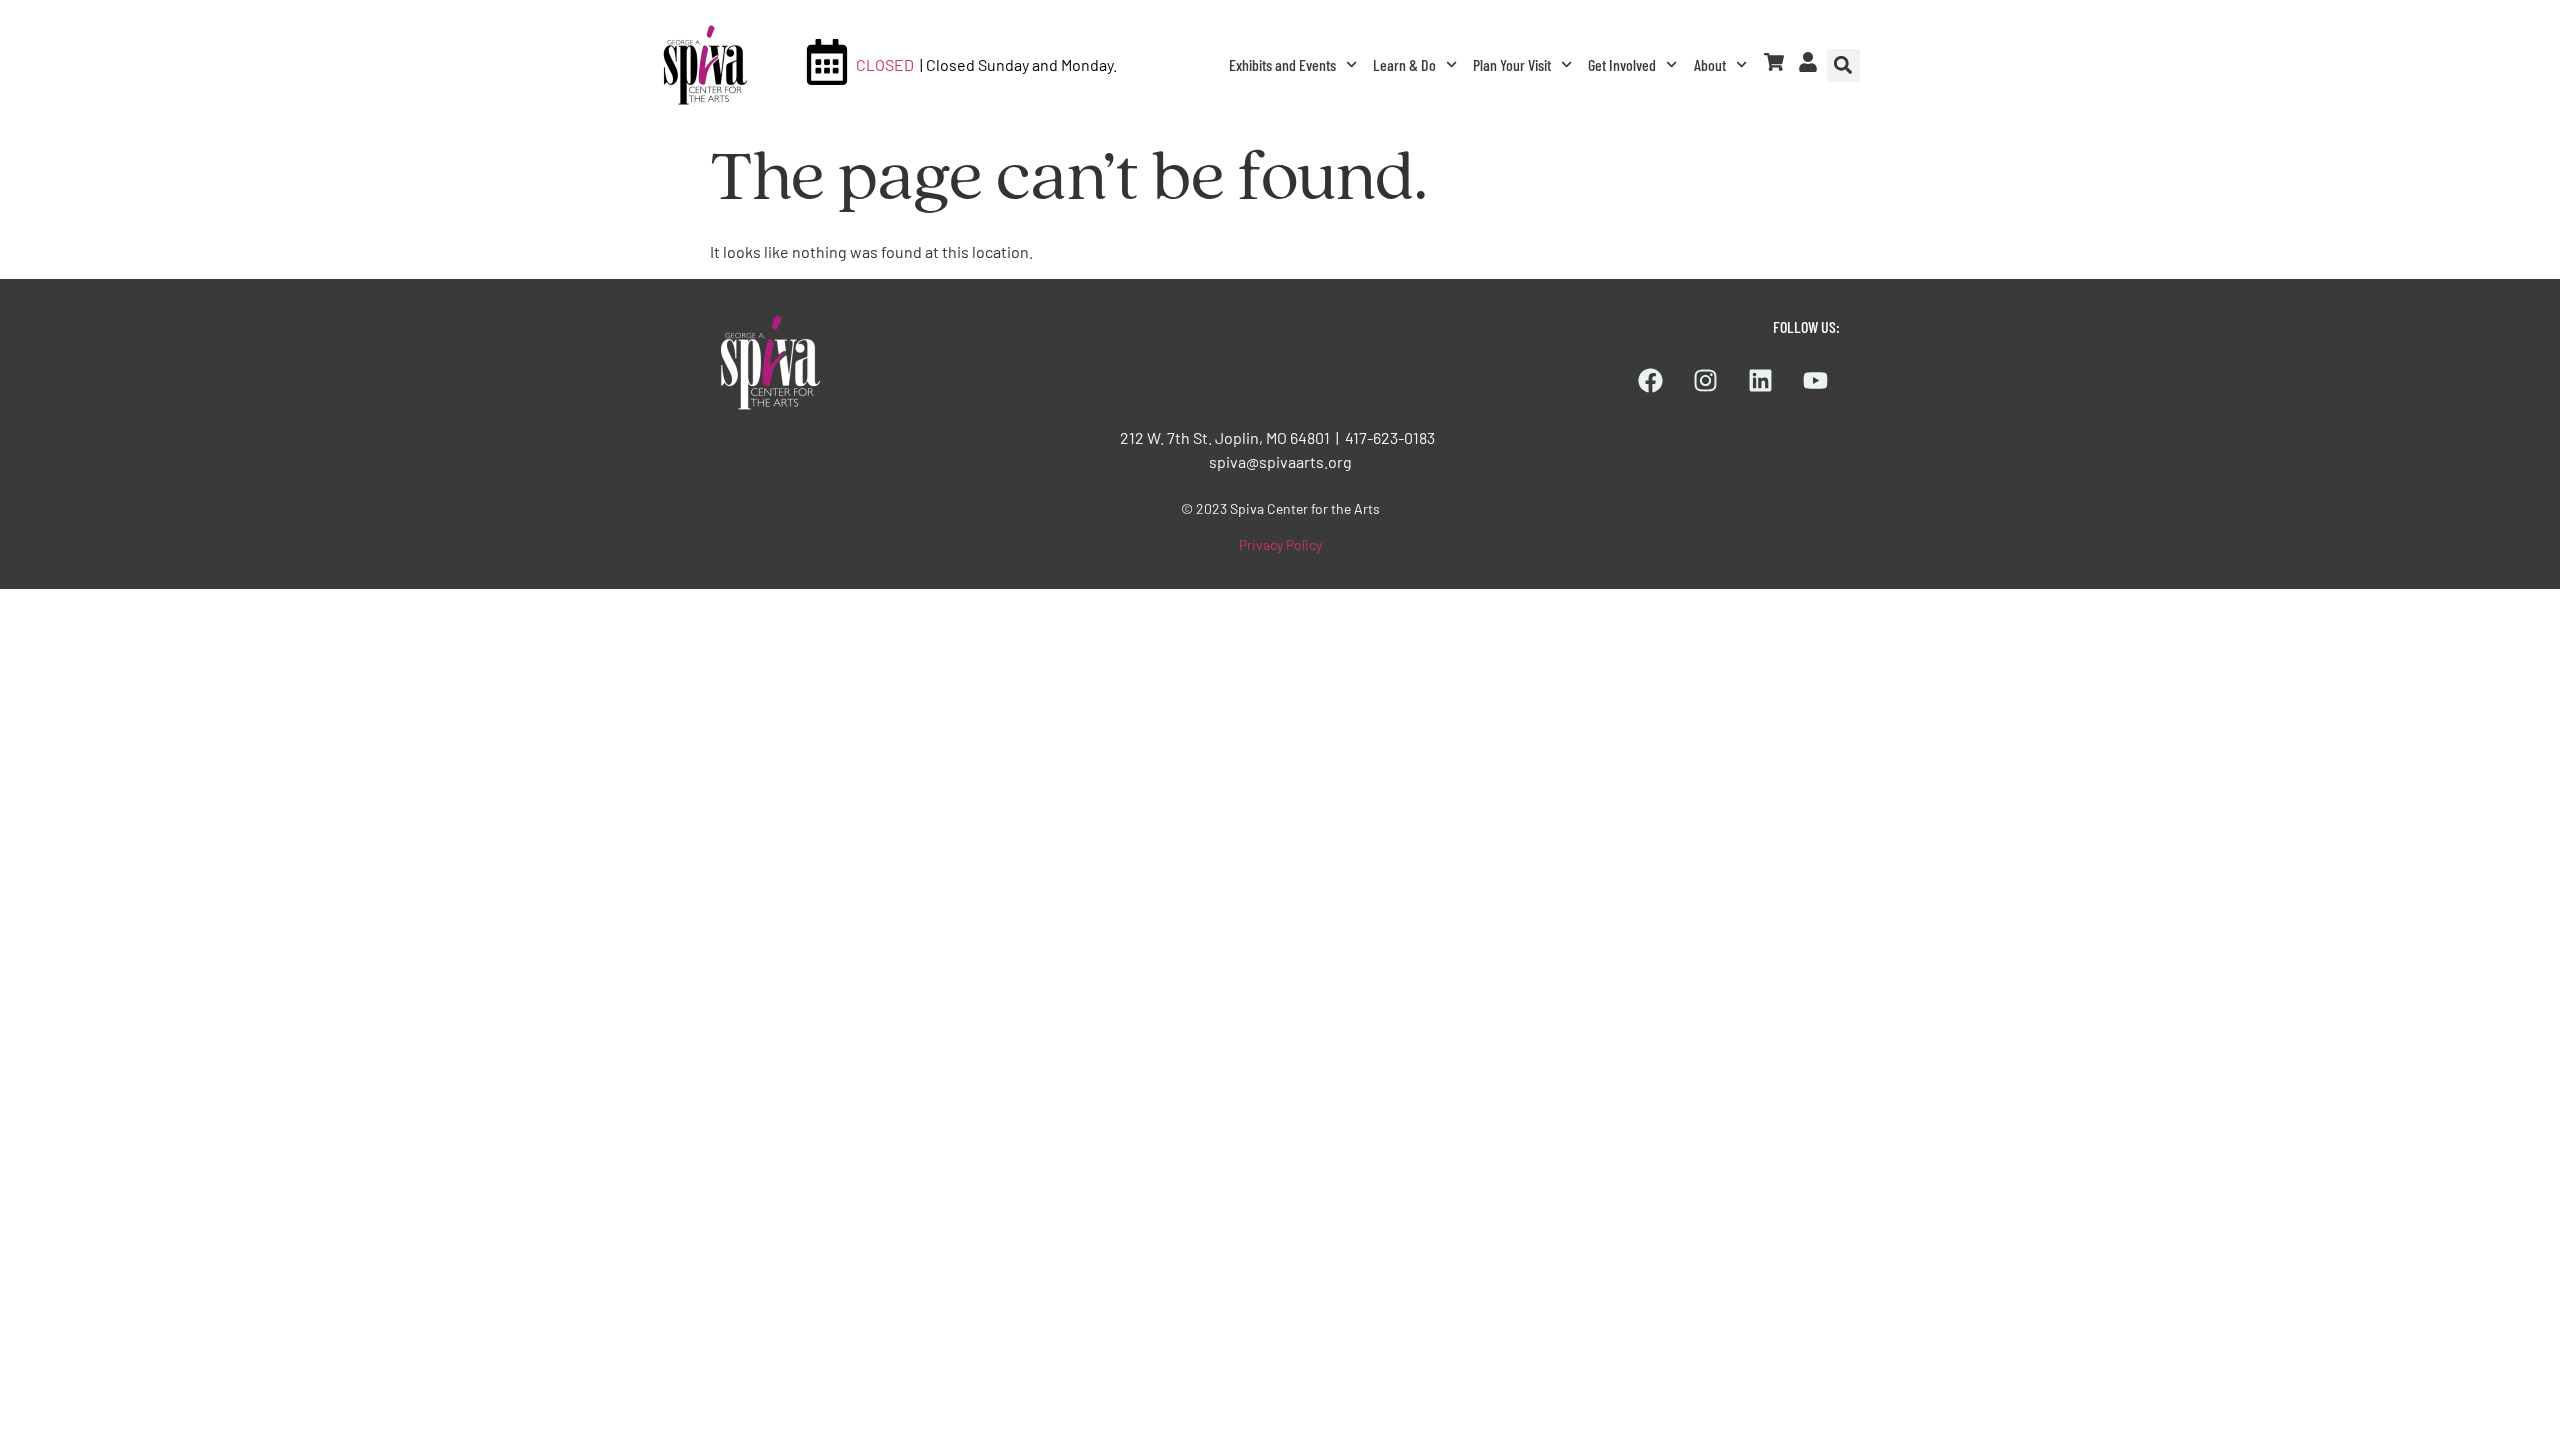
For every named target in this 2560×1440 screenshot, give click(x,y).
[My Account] (1808, 62)
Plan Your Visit (1512, 64)
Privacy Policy (1280, 544)
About (1710, 64)
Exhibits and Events (1282, 64)
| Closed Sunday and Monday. (1018, 64)
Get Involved (1622, 64)
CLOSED (885, 64)
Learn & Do (1404, 64)
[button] (1843, 65)
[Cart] (1774, 62)
